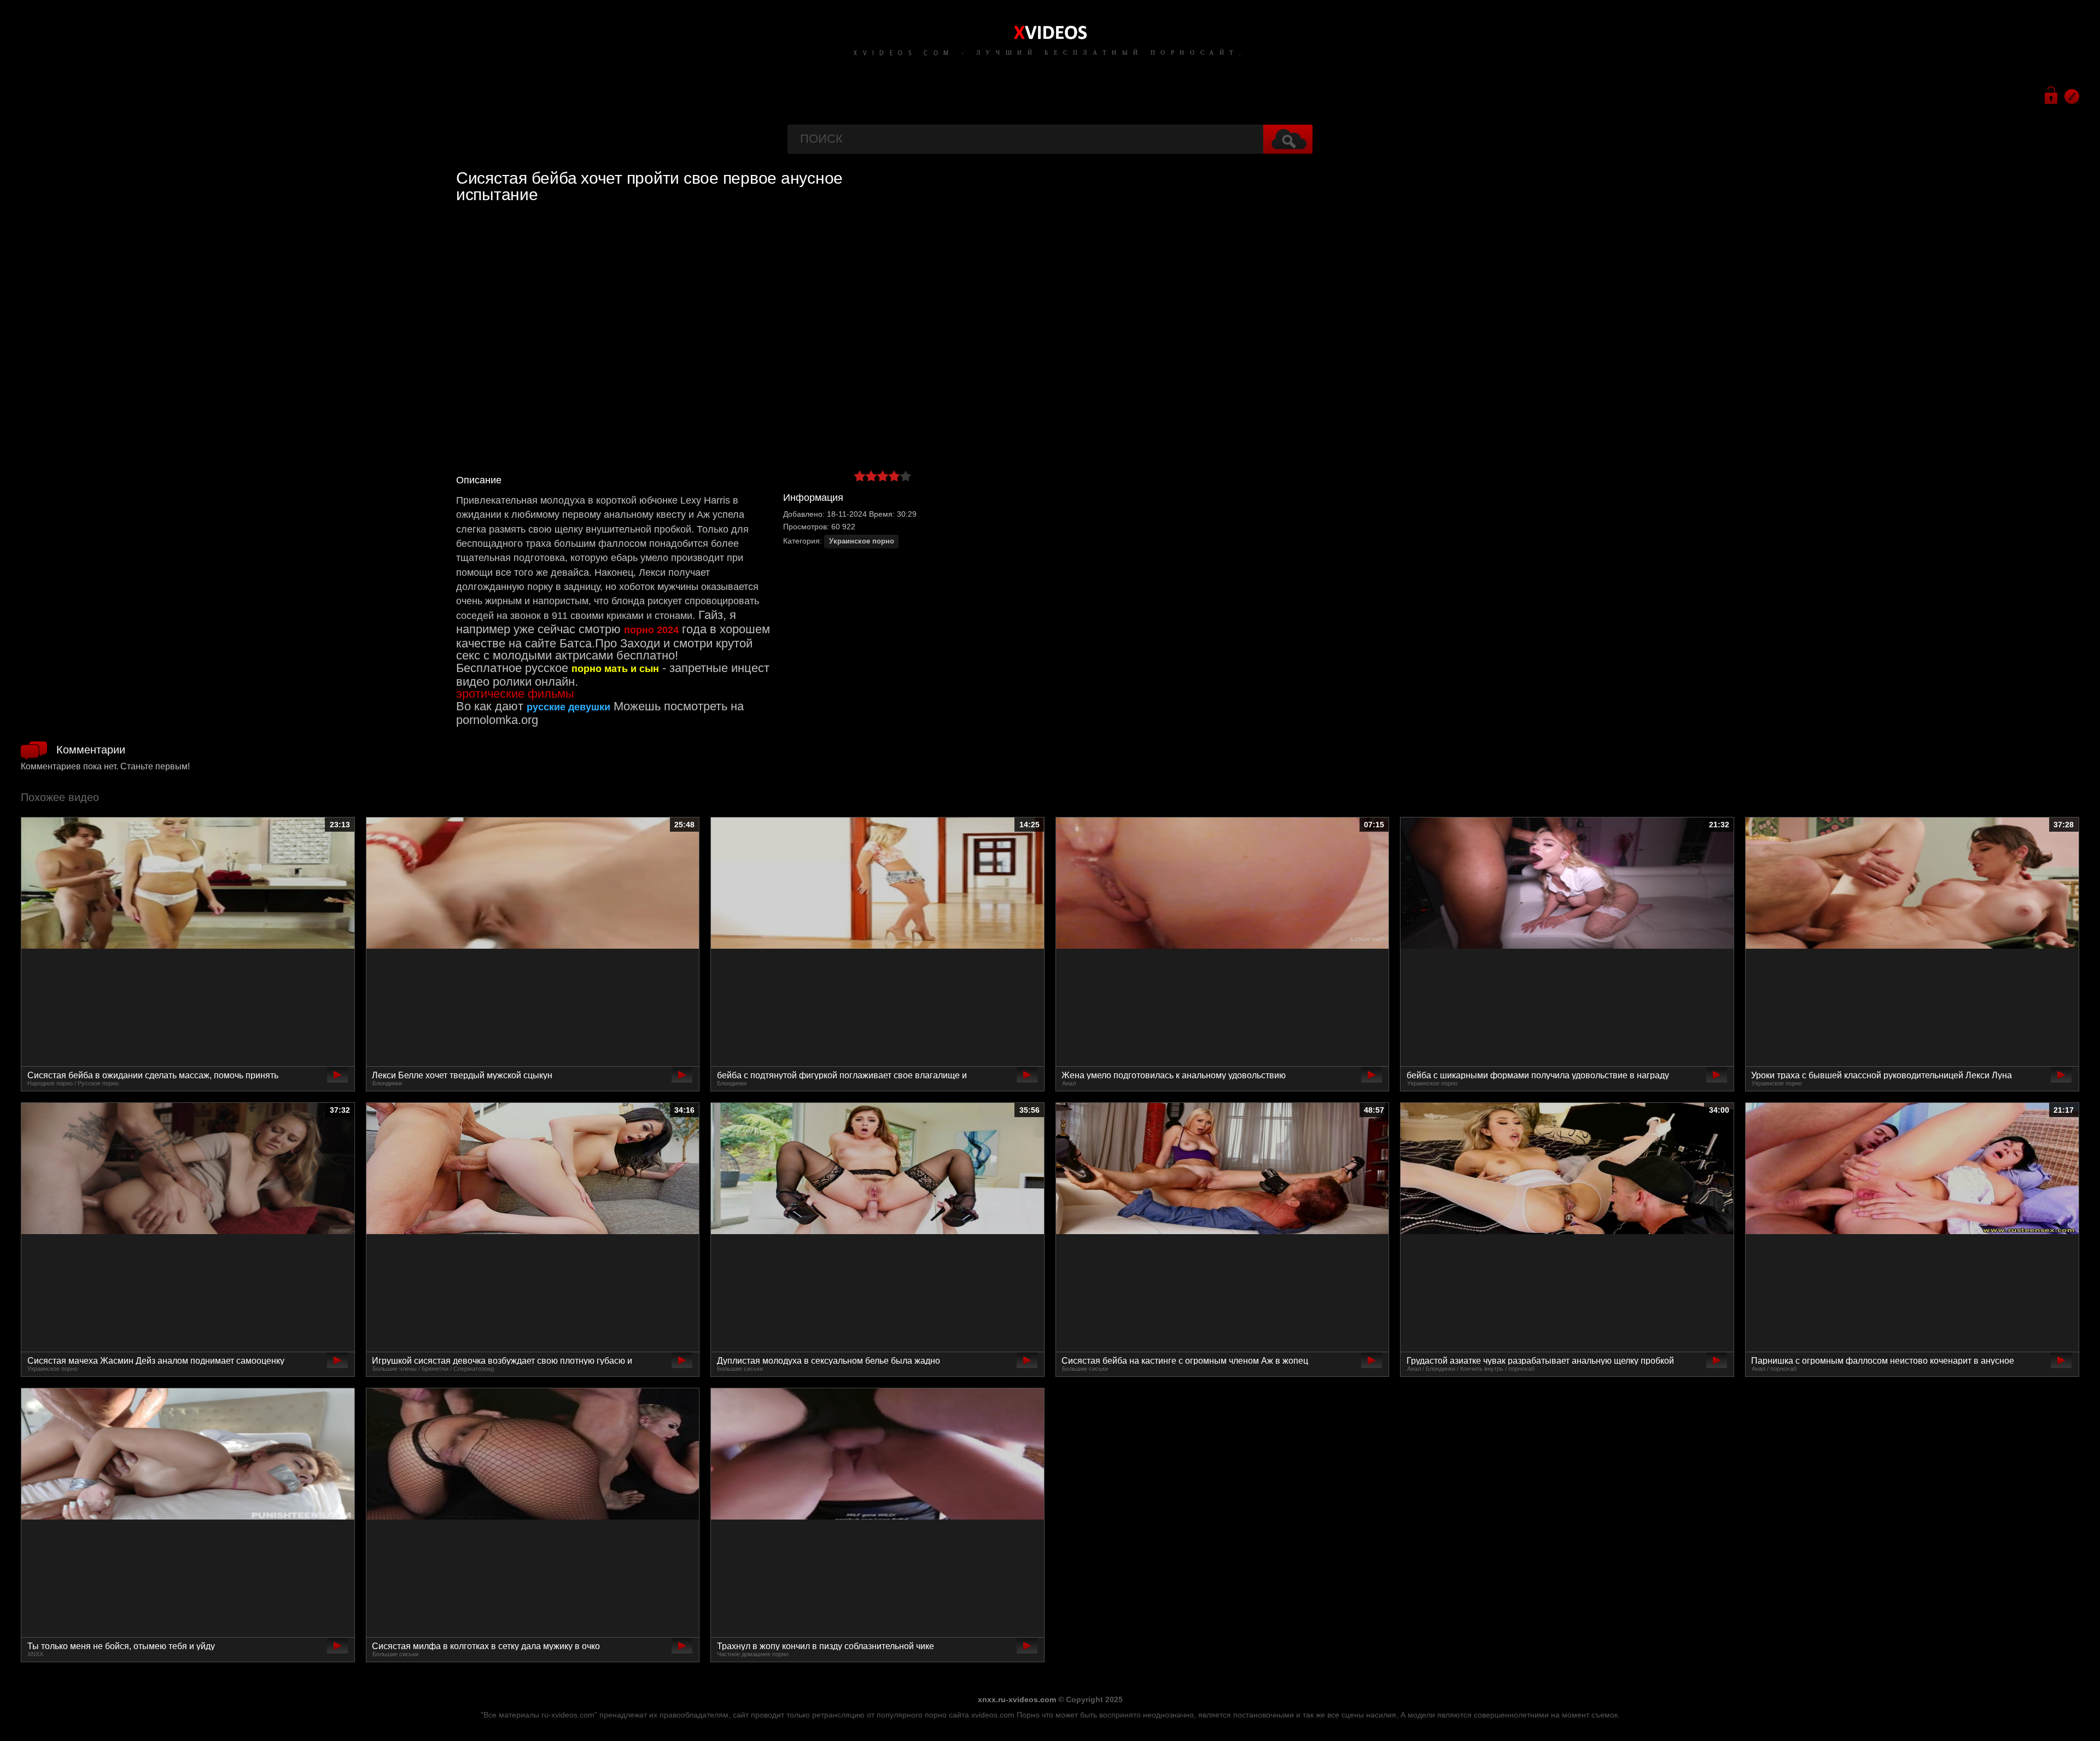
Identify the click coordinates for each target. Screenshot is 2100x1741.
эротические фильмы (515, 694)
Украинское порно (862, 541)
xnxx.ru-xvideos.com (1017, 1699)
